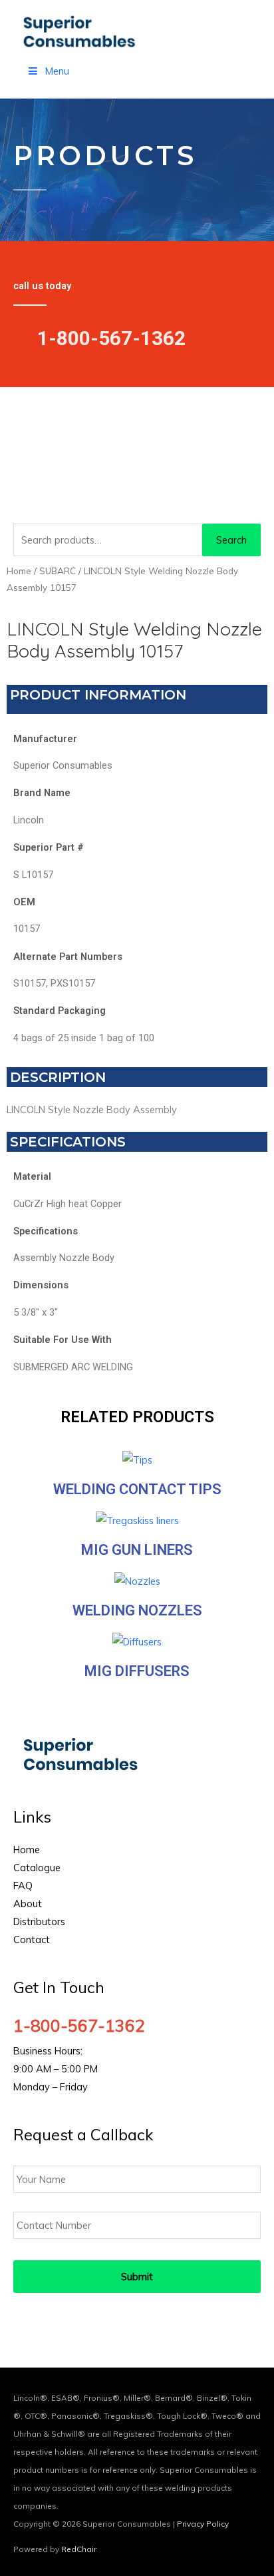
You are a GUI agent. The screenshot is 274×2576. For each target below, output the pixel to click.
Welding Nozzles (137, 1610)
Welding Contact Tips (137, 1489)
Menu (57, 71)
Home (19, 571)
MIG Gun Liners (137, 1550)
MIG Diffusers (137, 1671)
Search (231, 540)
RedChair (79, 2549)
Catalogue (37, 1868)
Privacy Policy (203, 2524)
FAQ (23, 1886)
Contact (32, 1939)
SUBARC (58, 571)
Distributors (39, 1922)
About (28, 1904)
